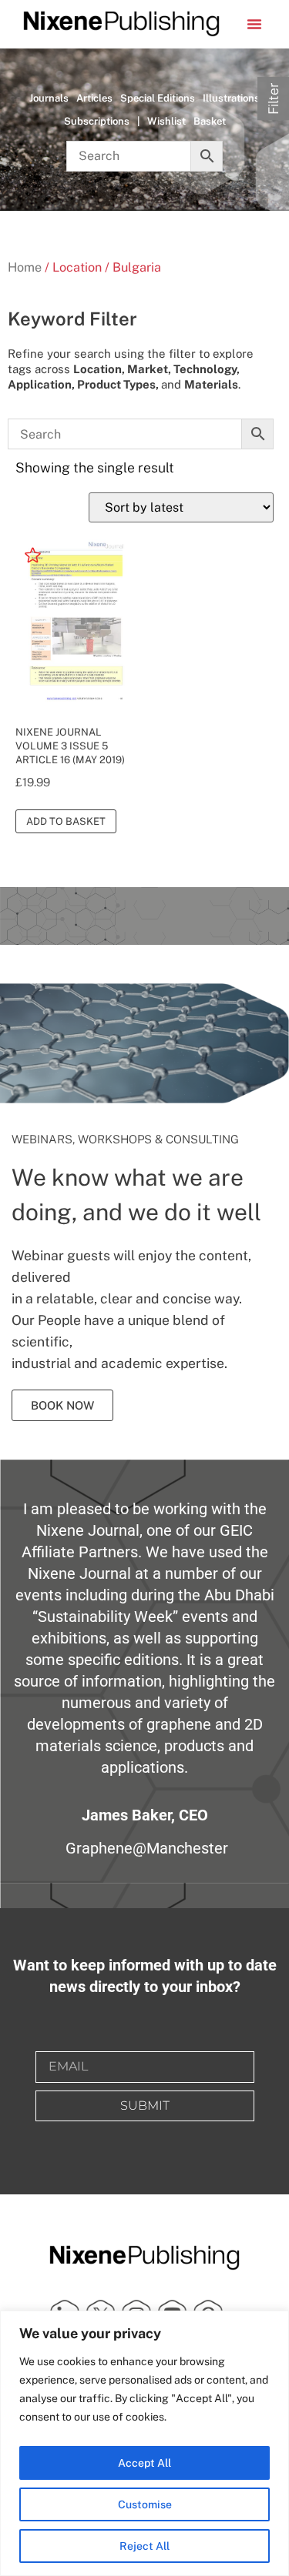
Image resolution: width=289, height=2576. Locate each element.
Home (25, 267)
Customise (145, 2504)
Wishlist (166, 121)
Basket (210, 121)
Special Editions (158, 98)
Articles (94, 98)
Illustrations (231, 98)
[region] (144, 2443)
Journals (49, 98)
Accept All (144, 2463)
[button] (254, 24)
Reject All (144, 2546)
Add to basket (66, 821)
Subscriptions (97, 121)
